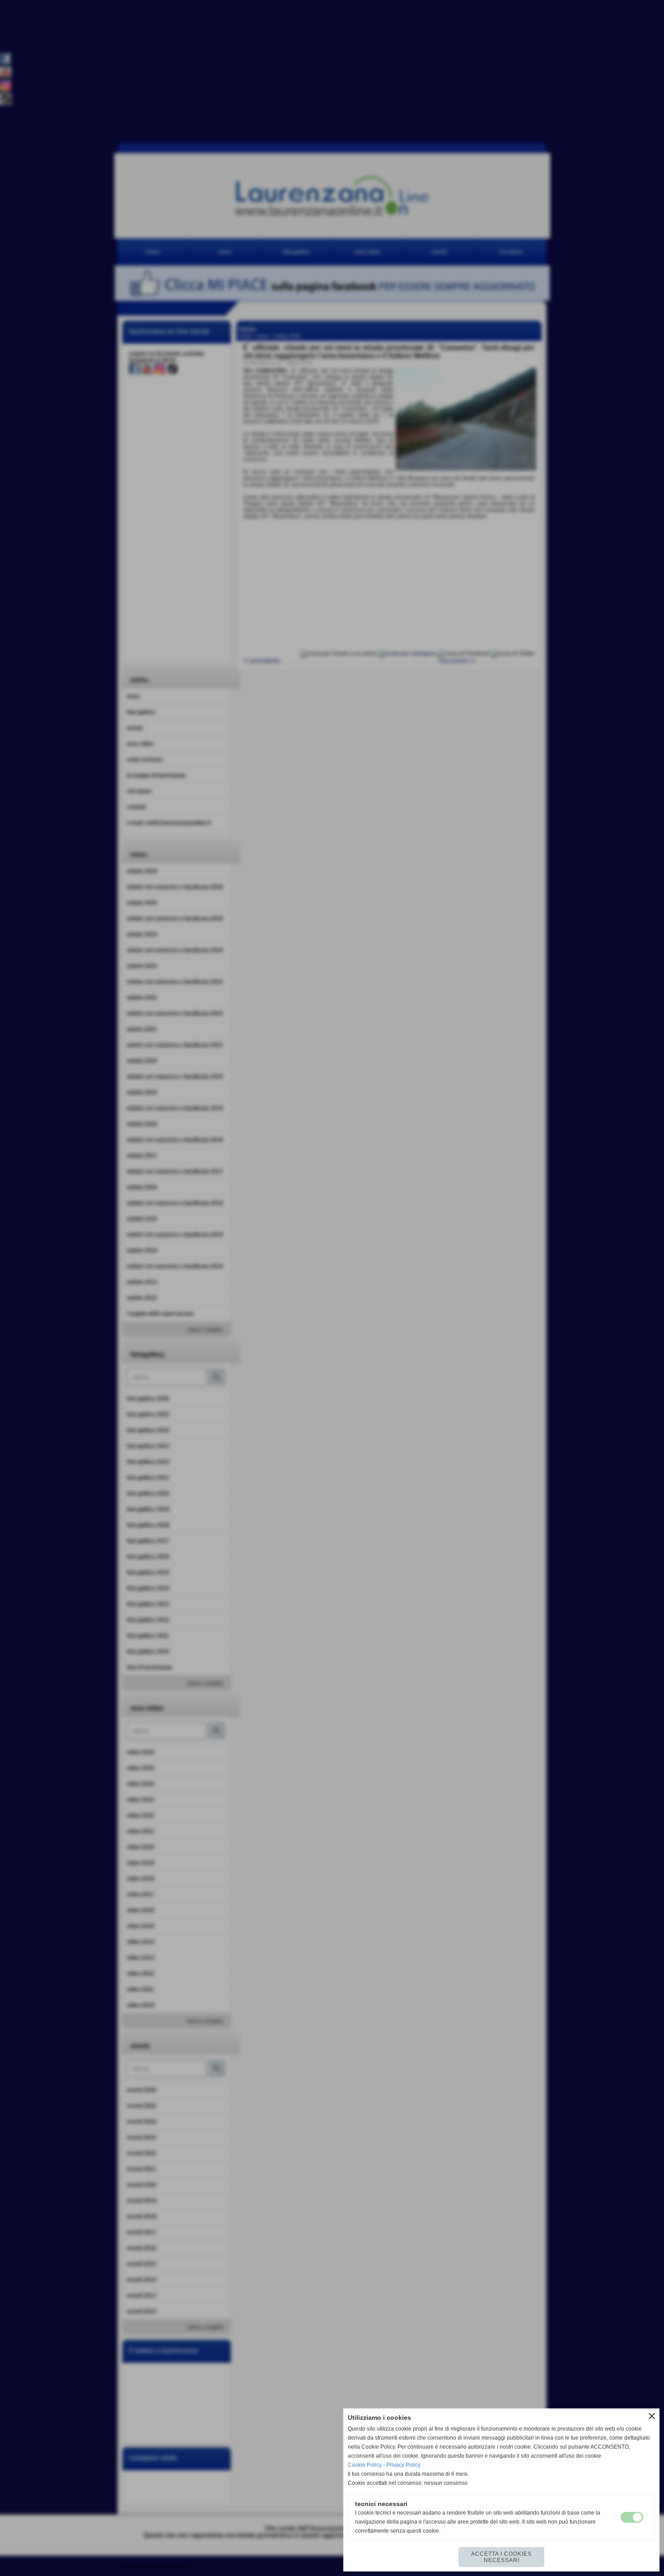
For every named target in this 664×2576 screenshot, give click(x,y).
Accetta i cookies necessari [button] (501, 2557)
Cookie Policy (365, 2465)
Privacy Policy (403, 2465)
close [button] (652, 2416)
